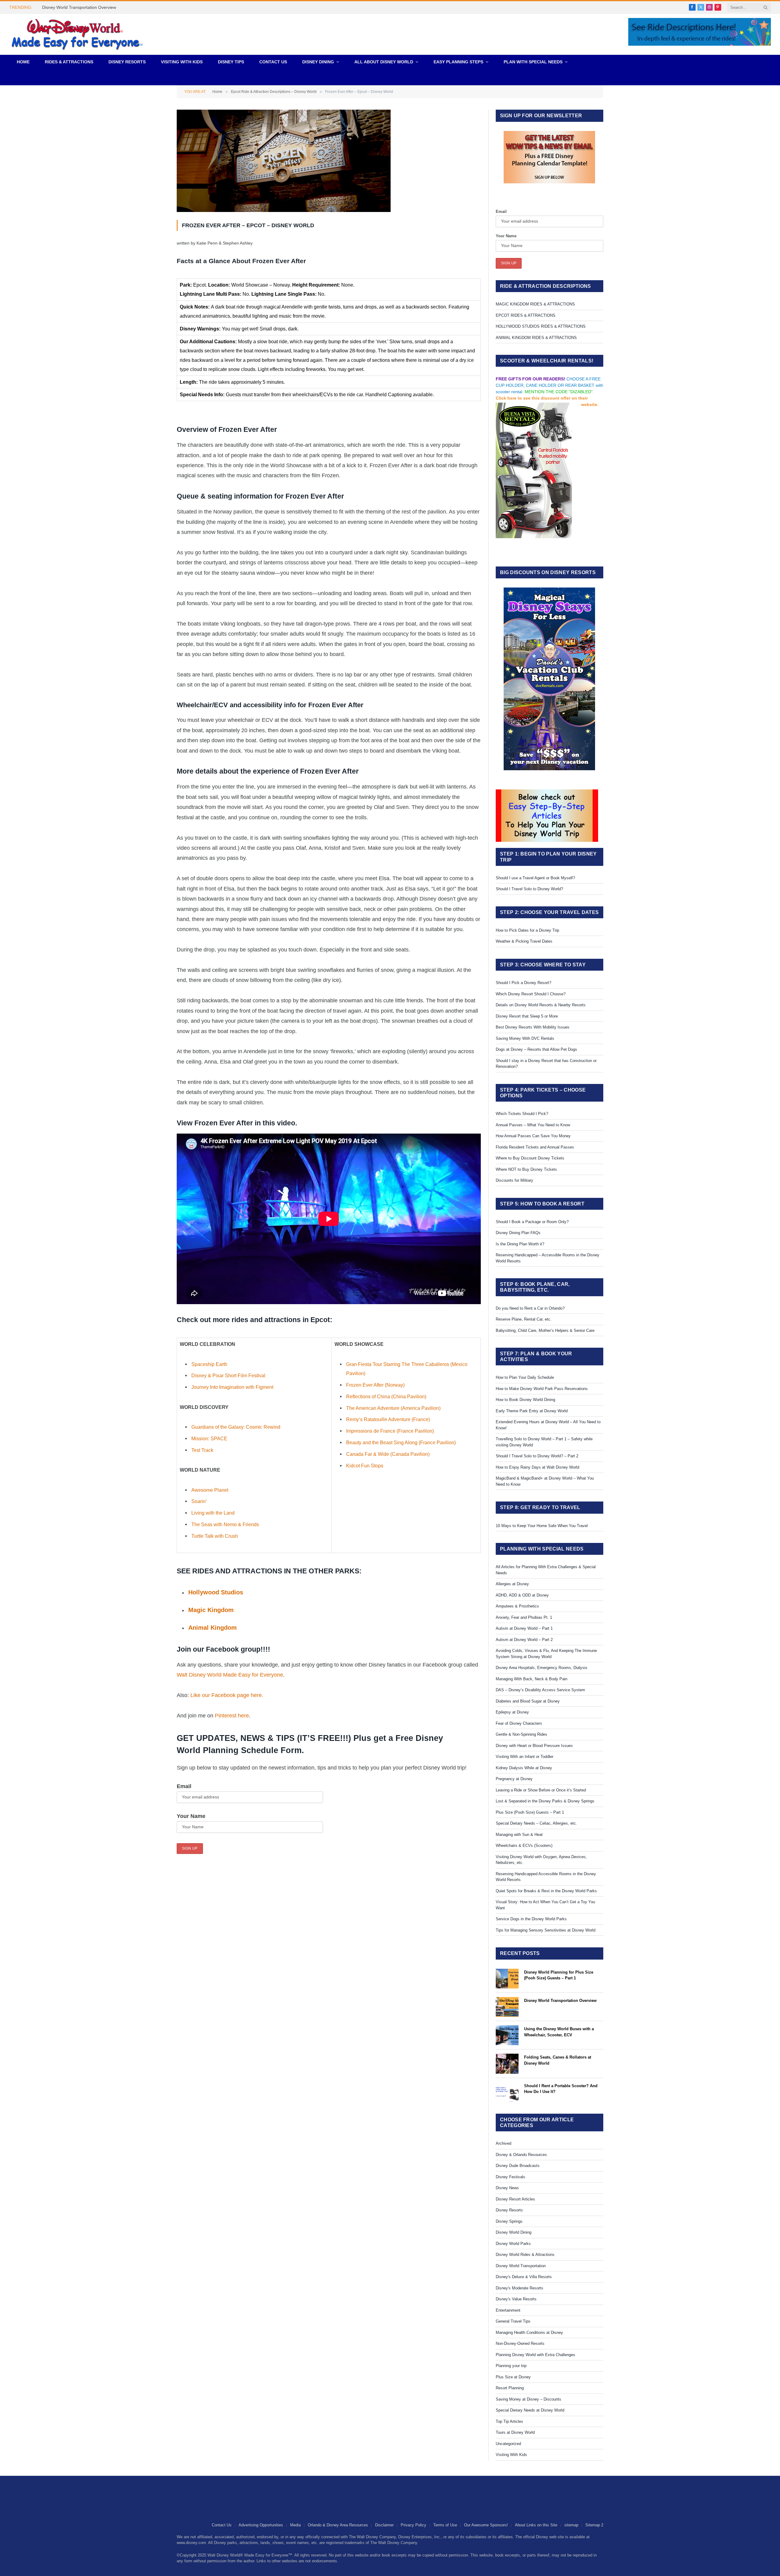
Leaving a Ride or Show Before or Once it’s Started (541, 1790)
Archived (503, 2143)
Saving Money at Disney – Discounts (528, 2399)
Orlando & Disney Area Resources (338, 2525)
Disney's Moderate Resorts (519, 2288)
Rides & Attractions (69, 62)
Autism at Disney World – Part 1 (524, 1628)
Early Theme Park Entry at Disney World (532, 1411)
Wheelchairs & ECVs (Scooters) (524, 1846)
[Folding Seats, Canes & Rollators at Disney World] (507, 2064)
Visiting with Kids (182, 62)
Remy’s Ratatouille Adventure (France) (388, 1419)
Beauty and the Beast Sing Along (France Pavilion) (401, 1442)
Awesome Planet (210, 1490)
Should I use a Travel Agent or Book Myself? (535, 878)
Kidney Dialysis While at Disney (524, 1768)
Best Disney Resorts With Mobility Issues (533, 1027)
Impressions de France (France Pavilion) (390, 1431)
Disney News (507, 2188)
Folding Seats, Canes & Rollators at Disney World (558, 2060)
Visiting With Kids (511, 2455)
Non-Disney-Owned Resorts (520, 2343)
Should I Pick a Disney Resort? (523, 983)
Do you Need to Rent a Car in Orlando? (530, 1308)
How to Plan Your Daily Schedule (525, 1377)
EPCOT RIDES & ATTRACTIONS (526, 315)
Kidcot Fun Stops (365, 1466)
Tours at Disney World (515, 2432)
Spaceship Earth (209, 1364)
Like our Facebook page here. (227, 1695)
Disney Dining (318, 62)
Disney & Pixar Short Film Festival (228, 1375)
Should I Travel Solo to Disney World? (529, 889)
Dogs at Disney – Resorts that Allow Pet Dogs (536, 1049)
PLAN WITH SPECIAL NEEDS (533, 62)
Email (184, 1786)
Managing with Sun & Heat (519, 1835)
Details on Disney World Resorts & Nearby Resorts (541, 1005)
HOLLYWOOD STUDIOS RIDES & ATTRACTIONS (541, 326)
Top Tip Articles (509, 2421)
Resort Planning (510, 2388)
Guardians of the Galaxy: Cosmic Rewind (236, 1427)
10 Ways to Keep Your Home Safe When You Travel (542, 1526)
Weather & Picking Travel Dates (524, 941)
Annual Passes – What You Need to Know (533, 1125)
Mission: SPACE (209, 1438)
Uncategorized (508, 2444)
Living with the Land (213, 1513)
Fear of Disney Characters (519, 1723)
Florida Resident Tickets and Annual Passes (535, 1147)
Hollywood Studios (216, 1592)
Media (295, 2525)
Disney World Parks (513, 2244)
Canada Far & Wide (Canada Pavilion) (388, 1454)
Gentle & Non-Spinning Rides (521, 1734)
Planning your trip (511, 2366)
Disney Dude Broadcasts (518, 2166)
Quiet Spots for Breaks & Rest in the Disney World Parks (546, 1891)
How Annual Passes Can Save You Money (533, 1136)
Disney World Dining (514, 2232)
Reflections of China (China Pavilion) (386, 1396)
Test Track (202, 1450)
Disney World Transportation (521, 2266)
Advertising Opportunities (261, 2525)
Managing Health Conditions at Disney (529, 2333)
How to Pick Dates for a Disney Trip (527, 930)
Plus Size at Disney (513, 2377)
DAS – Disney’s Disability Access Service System (540, 1690)
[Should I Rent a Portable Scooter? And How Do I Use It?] (507, 2092)
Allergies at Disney (512, 1584)
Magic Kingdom (211, 1610)
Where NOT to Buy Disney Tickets (526, 1169)
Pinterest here (232, 1716)
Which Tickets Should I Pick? (522, 1114)
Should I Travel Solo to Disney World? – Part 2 (537, 1456)
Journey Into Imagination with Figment (232, 1387)
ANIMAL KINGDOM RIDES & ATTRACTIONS (536, 338)
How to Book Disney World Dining (525, 1400)
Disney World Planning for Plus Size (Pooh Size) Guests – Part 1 (559, 1975)
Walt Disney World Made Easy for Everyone (230, 1675)
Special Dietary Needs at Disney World (530, 2410)
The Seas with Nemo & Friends (225, 1524)
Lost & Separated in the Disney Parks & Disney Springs (545, 1801)
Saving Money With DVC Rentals (525, 1038)
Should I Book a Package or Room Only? (532, 1222)
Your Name (191, 1816)
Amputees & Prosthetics (517, 1606)
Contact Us (273, 62)
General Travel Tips (513, 2321)
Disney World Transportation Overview (79, 7)
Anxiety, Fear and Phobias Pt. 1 (524, 1617)
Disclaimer (384, 2525)
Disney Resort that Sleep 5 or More (527, 1016)
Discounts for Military (514, 1180)
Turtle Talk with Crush (215, 1536)
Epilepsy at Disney (512, 1712)
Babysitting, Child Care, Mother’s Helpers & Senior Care (545, 1330)
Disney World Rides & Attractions (525, 2255)
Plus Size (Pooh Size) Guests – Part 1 (530, 1812)
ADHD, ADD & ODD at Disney (522, 1595)
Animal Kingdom (213, 1628)
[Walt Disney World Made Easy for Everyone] (77, 34)
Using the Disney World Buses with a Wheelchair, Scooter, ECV (559, 2032)
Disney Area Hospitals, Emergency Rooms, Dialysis (542, 1668)
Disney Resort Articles (515, 2199)
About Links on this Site (536, 2525)
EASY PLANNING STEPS (458, 62)
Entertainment (508, 2310)
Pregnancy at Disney (514, 1779)
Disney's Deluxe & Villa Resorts (524, 2277)
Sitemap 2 (594, 2525)
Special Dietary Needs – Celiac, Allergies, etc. (536, 1823)
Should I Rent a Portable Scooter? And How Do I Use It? (561, 2089)
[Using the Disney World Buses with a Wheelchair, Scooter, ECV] (507, 2035)
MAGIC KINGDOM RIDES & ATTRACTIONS (535, 304)
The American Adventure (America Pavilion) (393, 1408)
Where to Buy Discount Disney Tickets (530, 1158)
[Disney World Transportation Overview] (507, 2007)
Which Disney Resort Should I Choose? (531, 994)
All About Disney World (384, 62)
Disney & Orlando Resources (521, 2155)
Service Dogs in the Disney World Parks (531, 1919)
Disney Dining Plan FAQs (518, 1233)
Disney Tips (231, 62)
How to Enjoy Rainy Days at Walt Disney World (537, 1467)
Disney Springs (509, 2221)
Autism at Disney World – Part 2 (524, 1640)
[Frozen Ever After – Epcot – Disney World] (284, 210)
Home (23, 62)
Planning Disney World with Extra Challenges (535, 2355)
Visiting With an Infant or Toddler (525, 1757)
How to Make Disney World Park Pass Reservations (542, 1389)
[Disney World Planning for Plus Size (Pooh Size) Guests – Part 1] (507, 1979)
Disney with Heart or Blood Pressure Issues (534, 1746)
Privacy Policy (413, 2525)
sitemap (571, 2525)
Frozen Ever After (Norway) (375, 1385)
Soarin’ (199, 1501)
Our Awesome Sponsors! (486, 2525)
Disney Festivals (511, 2177)
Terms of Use (445, 2525)
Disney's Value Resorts (516, 2299)
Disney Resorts (127, 62)
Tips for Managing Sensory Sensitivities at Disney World (546, 1930)
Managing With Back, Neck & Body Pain (532, 1679)
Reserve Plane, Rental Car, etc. (524, 1319)
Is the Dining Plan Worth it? (520, 1244)
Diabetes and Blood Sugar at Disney (528, 1701)
